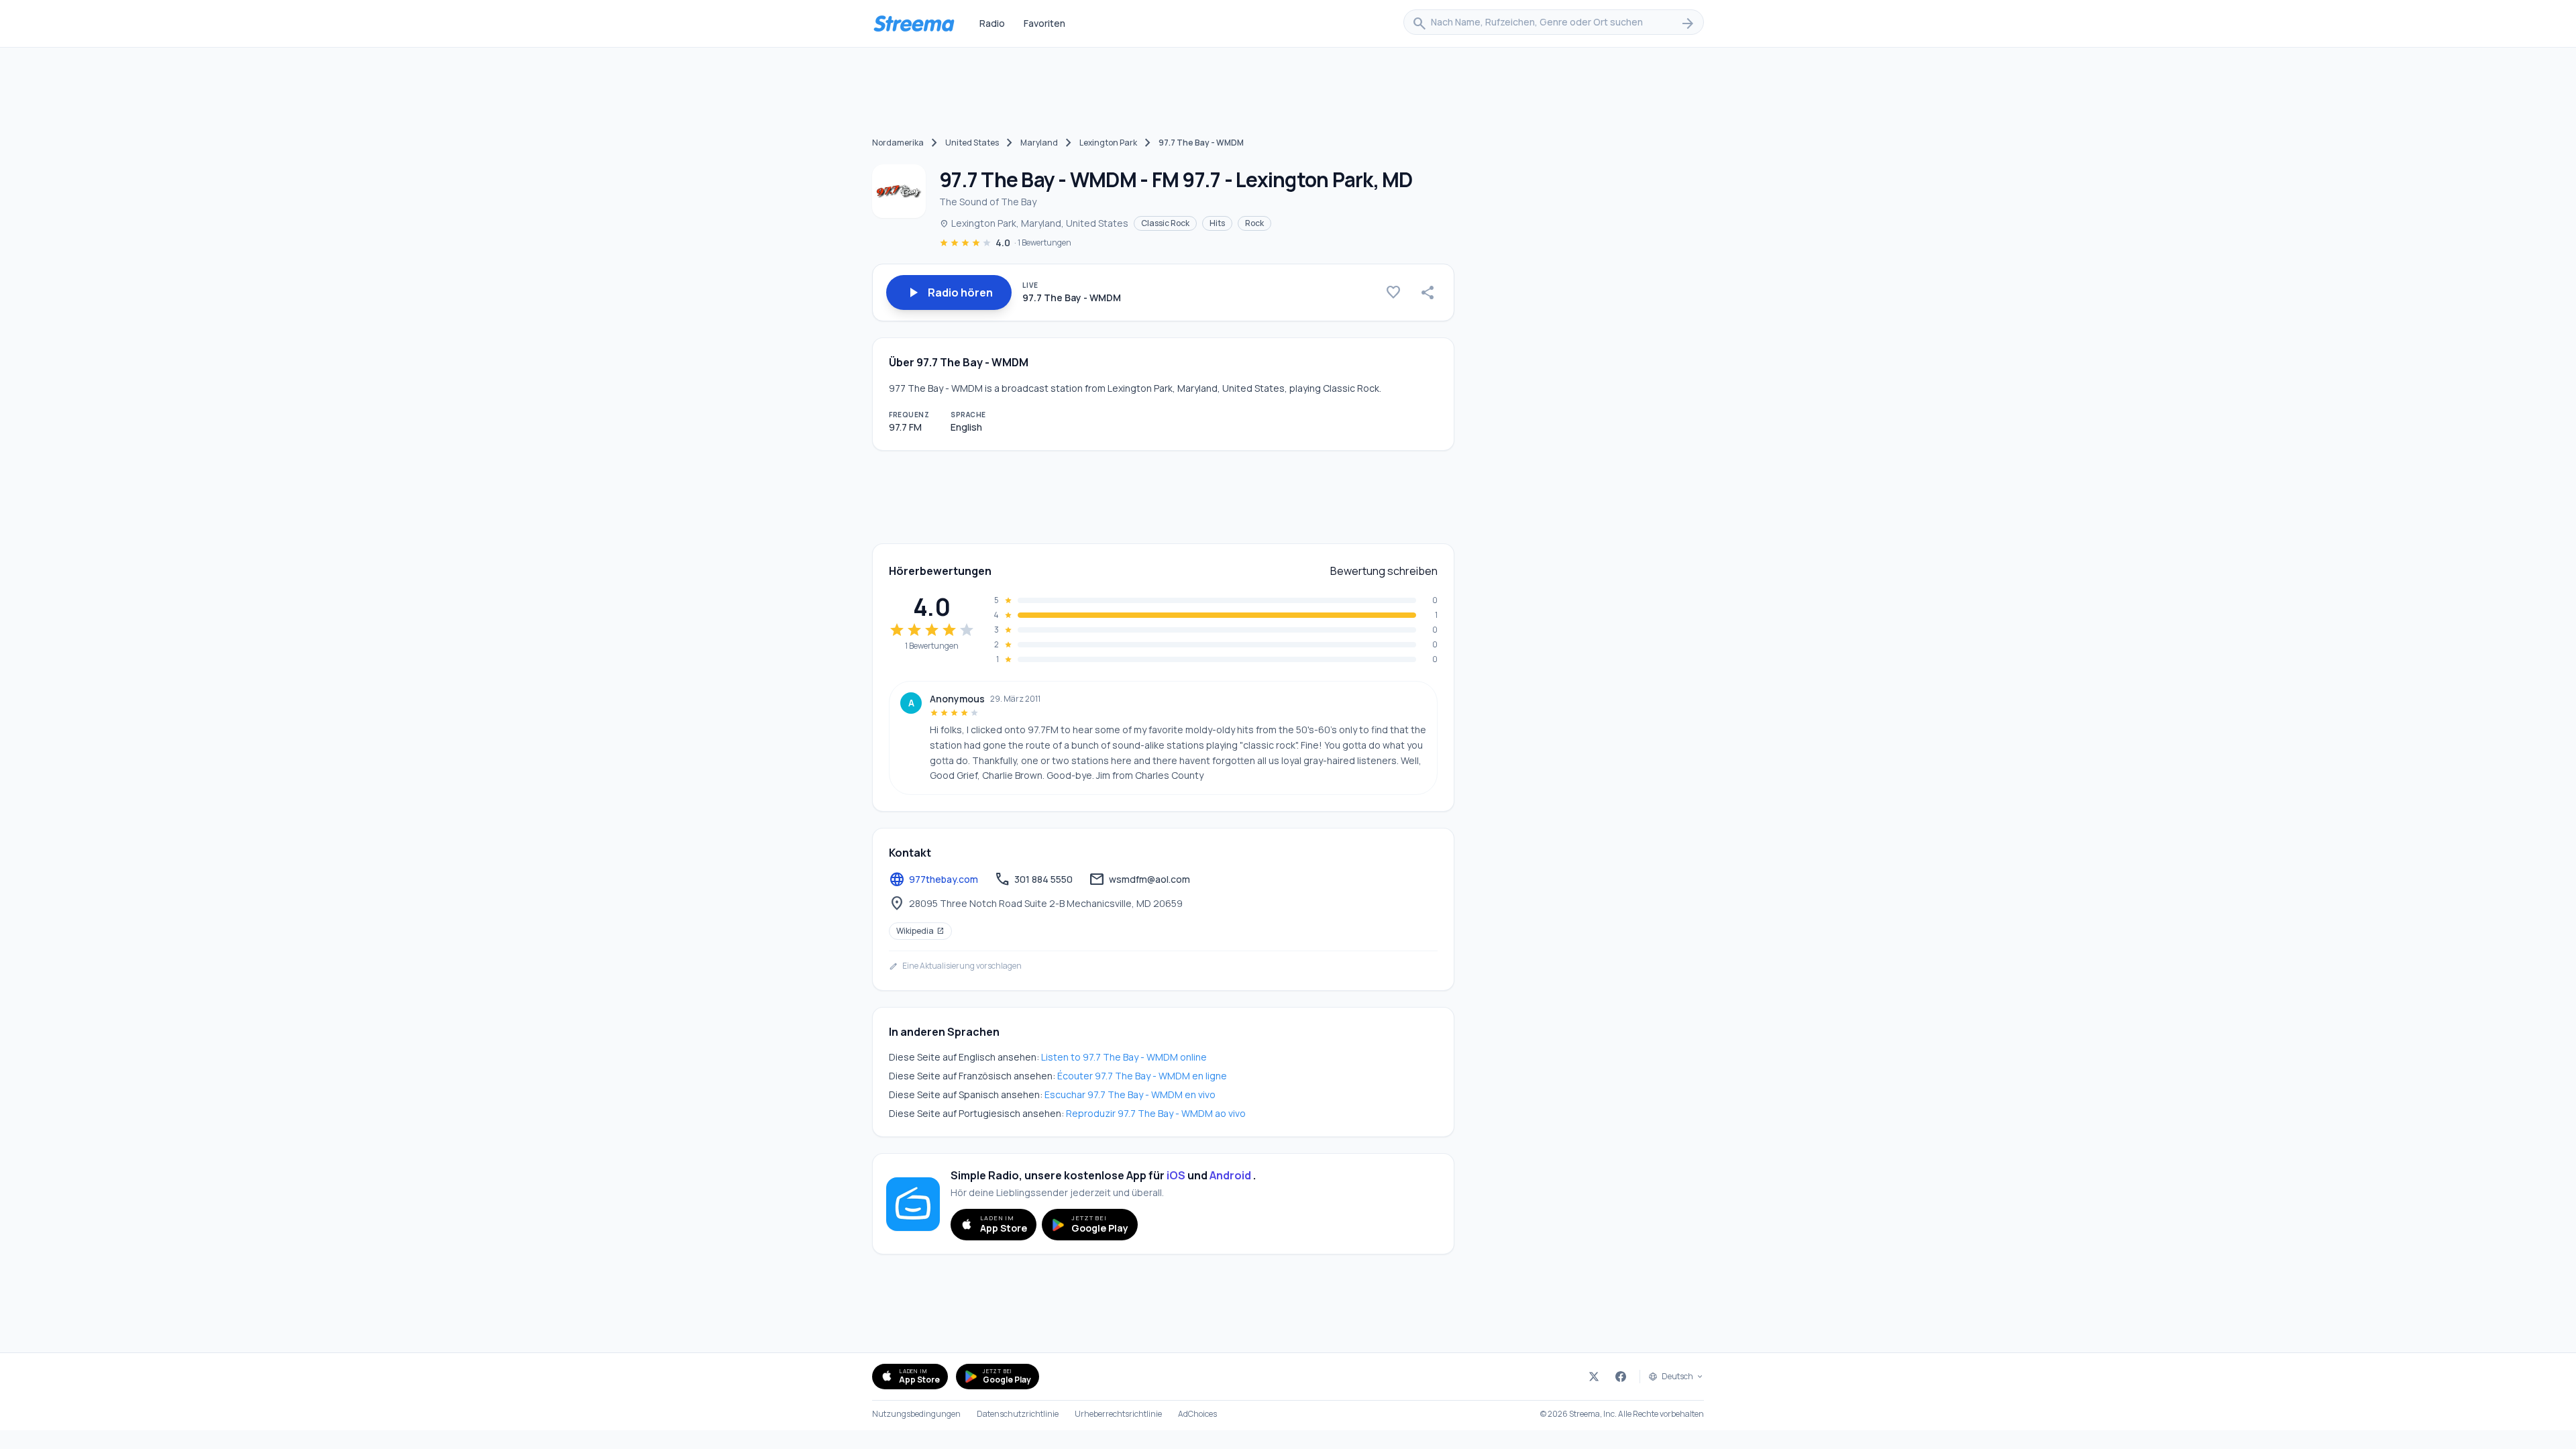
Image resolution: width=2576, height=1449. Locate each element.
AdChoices (1197, 1414)
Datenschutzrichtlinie (1018, 1414)
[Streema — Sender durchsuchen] (914, 23)
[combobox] (1554, 23)
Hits (1217, 223)
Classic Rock (1165, 223)
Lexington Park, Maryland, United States (1034, 223)
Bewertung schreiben (1384, 571)
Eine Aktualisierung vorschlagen (955, 966)
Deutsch (1677, 1377)
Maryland (1039, 143)
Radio (992, 23)
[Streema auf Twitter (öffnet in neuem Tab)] (1594, 1377)
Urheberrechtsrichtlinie (1118, 1414)
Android (1230, 1175)
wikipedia (920, 931)
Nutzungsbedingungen (916, 1414)
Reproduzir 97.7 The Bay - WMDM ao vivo (1156, 1113)
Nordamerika (898, 143)
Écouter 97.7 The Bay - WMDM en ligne (1142, 1076)
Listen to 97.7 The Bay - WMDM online (1124, 1057)
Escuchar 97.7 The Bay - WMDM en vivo (1130, 1094)
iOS (1176, 1175)
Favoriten (1044, 23)
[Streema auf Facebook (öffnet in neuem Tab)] (1621, 1377)
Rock (1254, 223)
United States (972, 143)
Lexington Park (1108, 143)
